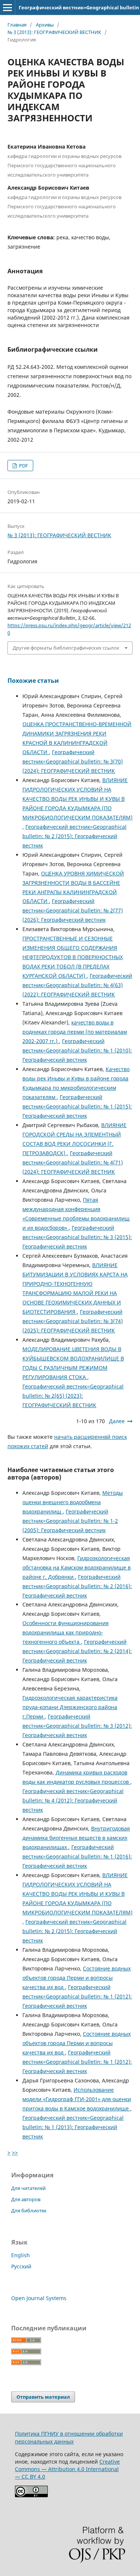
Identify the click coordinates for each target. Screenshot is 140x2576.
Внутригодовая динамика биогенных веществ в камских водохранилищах (76, 1838)
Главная (17, 25)
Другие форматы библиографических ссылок (66, 648)
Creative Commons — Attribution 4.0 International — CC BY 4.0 (67, 2469)
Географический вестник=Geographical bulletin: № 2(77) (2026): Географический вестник (73, 910)
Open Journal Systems (39, 2298)
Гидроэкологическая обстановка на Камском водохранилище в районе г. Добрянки (77, 1567)
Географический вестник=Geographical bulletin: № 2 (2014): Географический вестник (77, 1651)
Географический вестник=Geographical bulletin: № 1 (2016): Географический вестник (77, 1856)
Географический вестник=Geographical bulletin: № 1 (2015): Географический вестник (77, 1106)
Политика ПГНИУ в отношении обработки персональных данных (69, 2437)
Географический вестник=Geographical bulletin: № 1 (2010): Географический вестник (77, 1050)
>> (15, 2152)
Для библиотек (29, 2211)
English (21, 2255)
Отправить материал (43, 2397)
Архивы (45, 25)
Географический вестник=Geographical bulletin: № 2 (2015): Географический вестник (74, 836)
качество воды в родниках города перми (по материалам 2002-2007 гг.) (75, 1032)
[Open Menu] (7, 7)
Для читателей (28, 2188)
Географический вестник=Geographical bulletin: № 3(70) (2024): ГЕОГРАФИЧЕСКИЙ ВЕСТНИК (73, 761)
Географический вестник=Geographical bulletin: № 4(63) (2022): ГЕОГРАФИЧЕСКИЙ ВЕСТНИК (77, 985)
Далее (117, 1421)
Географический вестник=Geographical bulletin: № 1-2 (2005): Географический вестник (70, 1521)
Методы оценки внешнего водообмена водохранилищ (73, 1502)
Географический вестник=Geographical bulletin (79, 7)
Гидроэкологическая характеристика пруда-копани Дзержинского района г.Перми (70, 1707)
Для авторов (26, 2199)
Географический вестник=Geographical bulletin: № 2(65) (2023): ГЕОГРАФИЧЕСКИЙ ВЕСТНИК (73, 1396)
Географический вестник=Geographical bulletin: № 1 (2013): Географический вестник (73, 2127)
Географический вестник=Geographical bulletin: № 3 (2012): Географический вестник (77, 1726)
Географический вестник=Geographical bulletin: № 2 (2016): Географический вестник (77, 1586)
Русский (21, 2266)
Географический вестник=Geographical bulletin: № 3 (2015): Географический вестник (77, 1237)
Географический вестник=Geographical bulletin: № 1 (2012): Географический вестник (77, 1996)
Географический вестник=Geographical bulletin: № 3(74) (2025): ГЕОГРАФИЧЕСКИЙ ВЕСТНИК (73, 1321)
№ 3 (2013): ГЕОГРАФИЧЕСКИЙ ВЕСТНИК (54, 32)
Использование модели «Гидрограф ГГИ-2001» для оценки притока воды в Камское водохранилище (77, 2099)
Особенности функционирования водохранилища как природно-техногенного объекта (66, 1632)
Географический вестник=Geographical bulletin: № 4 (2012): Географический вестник (73, 1800)
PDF (23, 466)
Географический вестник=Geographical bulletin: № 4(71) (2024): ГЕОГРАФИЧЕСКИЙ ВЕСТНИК (73, 1162)
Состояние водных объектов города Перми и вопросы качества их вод (77, 1978)
